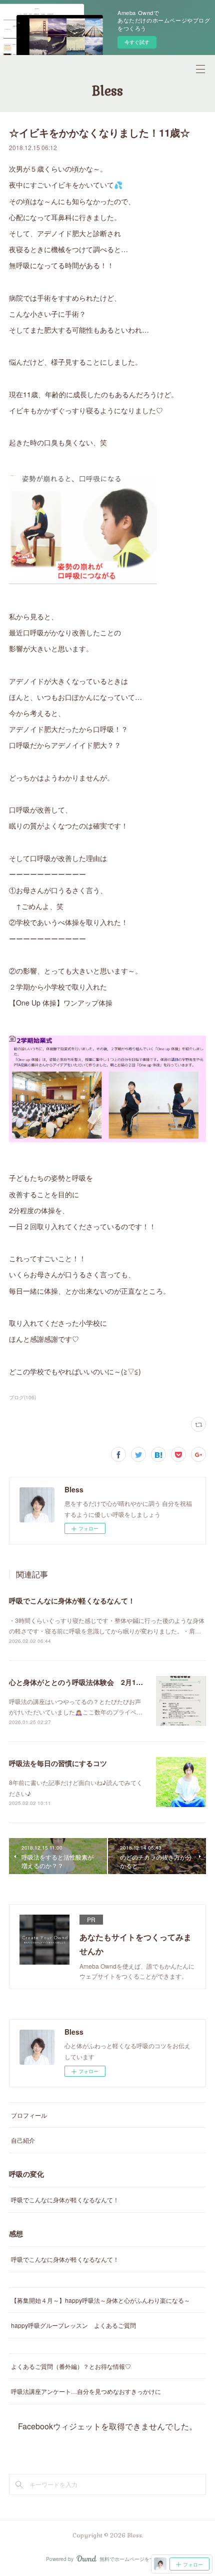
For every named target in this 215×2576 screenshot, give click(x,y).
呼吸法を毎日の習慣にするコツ (58, 1763)
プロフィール (29, 2115)
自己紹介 (23, 2140)
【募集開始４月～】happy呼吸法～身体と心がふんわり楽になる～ (100, 2300)
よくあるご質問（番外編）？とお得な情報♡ (71, 2366)
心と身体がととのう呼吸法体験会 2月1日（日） (86, 1682)
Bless (107, 91)
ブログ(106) (22, 1397)
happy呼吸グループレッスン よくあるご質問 (73, 2325)
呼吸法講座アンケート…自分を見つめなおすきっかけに (86, 2391)
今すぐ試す (137, 42)
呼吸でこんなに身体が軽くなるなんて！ (72, 1600)
